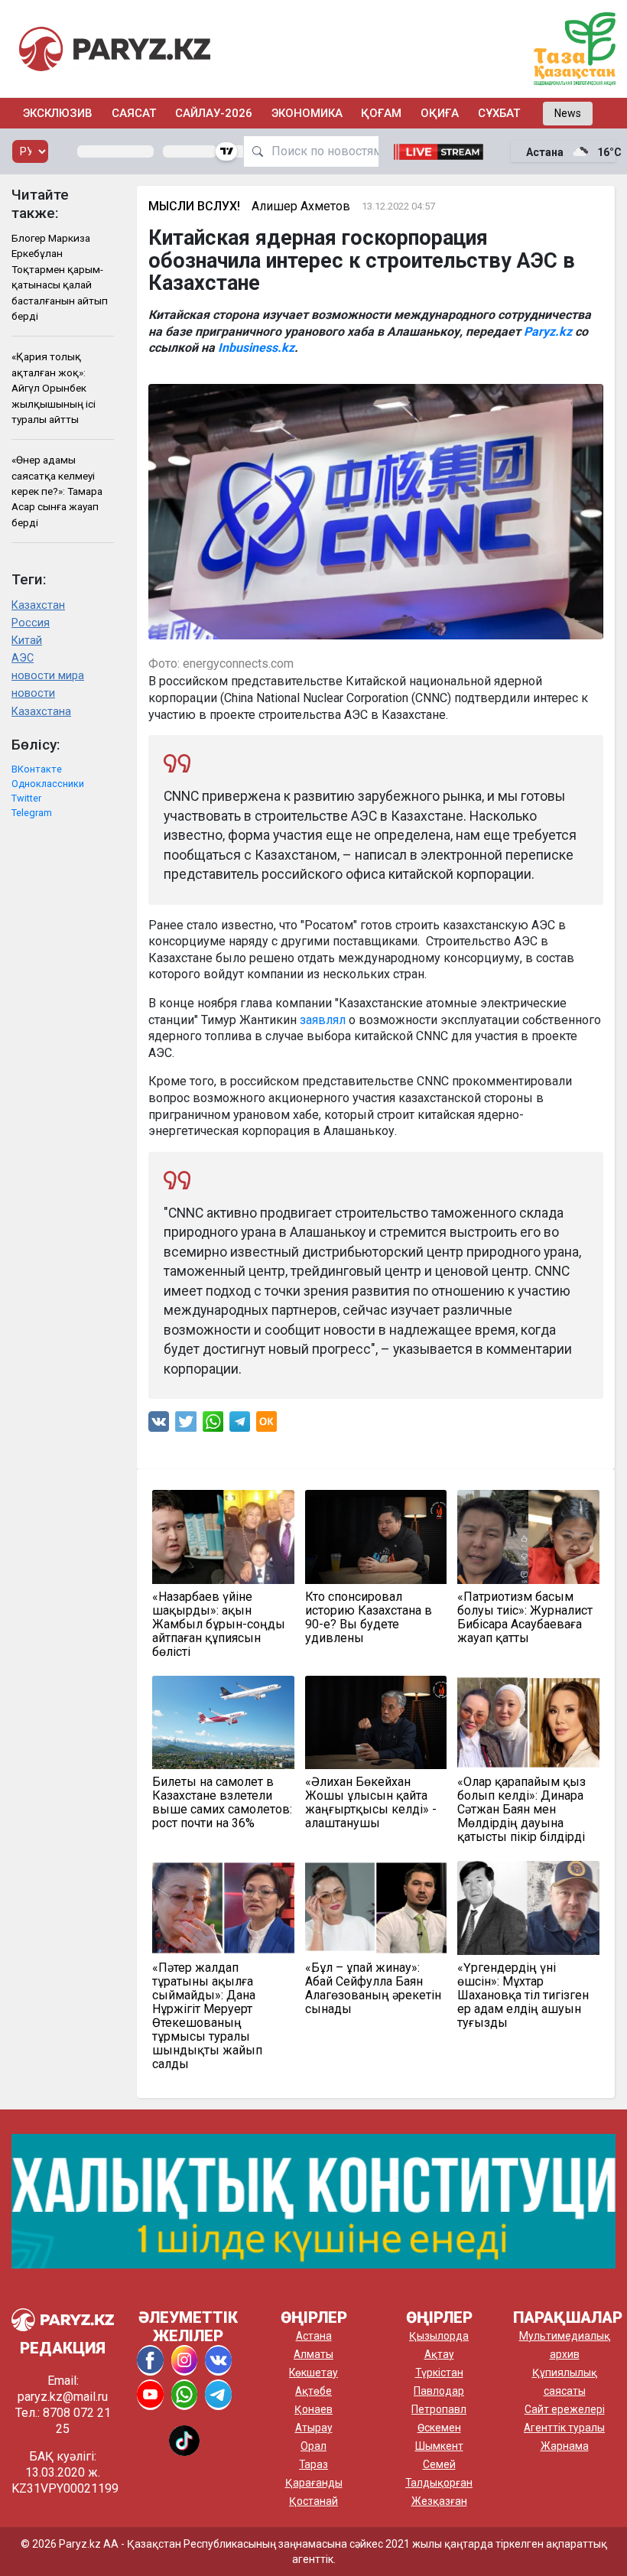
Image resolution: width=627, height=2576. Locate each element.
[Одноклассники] (266, 1425)
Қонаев (313, 2409)
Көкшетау (313, 2373)
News (568, 113)
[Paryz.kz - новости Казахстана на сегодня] (115, 49)
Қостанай (313, 2501)
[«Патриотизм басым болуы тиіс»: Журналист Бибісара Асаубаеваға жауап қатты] (528, 1537)
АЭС (23, 658)
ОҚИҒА (440, 113)
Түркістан (439, 2373)
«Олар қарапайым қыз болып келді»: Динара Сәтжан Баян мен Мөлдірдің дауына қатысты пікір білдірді (521, 1810)
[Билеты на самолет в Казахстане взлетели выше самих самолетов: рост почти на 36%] (223, 1722)
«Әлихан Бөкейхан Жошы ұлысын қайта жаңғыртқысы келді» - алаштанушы (371, 1803)
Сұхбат (499, 113)
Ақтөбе (313, 2391)
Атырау (314, 2428)
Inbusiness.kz (256, 348)
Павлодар (439, 2391)
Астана (314, 2336)
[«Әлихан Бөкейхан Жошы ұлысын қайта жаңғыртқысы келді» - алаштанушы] (376, 1722)
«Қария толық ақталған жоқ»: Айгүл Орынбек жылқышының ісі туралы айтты (54, 388)
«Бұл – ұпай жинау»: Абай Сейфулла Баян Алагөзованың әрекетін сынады (373, 1989)
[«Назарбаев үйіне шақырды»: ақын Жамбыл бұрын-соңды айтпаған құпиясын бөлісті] (223, 1537)
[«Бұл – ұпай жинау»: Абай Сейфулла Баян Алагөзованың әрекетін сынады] (376, 1908)
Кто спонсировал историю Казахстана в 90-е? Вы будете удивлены (369, 1618)
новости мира (48, 676)
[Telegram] (240, 1425)
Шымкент (439, 2446)
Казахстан (38, 605)
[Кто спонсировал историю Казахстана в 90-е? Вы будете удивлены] (376, 1537)
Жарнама (565, 2446)
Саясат (134, 113)
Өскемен (439, 2428)
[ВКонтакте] (159, 1425)
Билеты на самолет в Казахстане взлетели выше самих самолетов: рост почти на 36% (222, 1803)
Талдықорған (439, 2483)
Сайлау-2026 (214, 113)
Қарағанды (314, 2483)
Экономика (307, 113)
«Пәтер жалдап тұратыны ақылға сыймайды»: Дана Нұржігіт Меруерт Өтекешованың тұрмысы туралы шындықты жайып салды (207, 2016)
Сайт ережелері (565, 2409)
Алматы (313, 2354)
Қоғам (381, 113)
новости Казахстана (41, 702)
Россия (31, 623)
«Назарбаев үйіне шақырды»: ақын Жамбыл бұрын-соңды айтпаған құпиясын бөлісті (219, 1625)
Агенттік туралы (564, 2428)
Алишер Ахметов (301, 206)
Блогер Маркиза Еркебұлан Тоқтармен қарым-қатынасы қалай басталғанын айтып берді (60, 277)
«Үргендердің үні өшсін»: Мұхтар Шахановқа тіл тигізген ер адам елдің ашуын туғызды (523, 1995)
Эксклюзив (58, 113)
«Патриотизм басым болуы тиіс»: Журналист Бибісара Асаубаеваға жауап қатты (525, 1618)
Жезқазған (439, 2501)
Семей (439, 2464)
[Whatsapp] (213, 1425)
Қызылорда (439, 2336)
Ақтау (439, 2354)
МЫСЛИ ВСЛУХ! (194, 206)
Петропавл (439, 2409)
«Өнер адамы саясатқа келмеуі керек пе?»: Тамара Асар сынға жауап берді (57, 491)
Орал (313, 2446)
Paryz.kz (548, 332)
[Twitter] (186, 1425)
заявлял (323, 1020)
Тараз (313, 2464)
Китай (27, 641)
